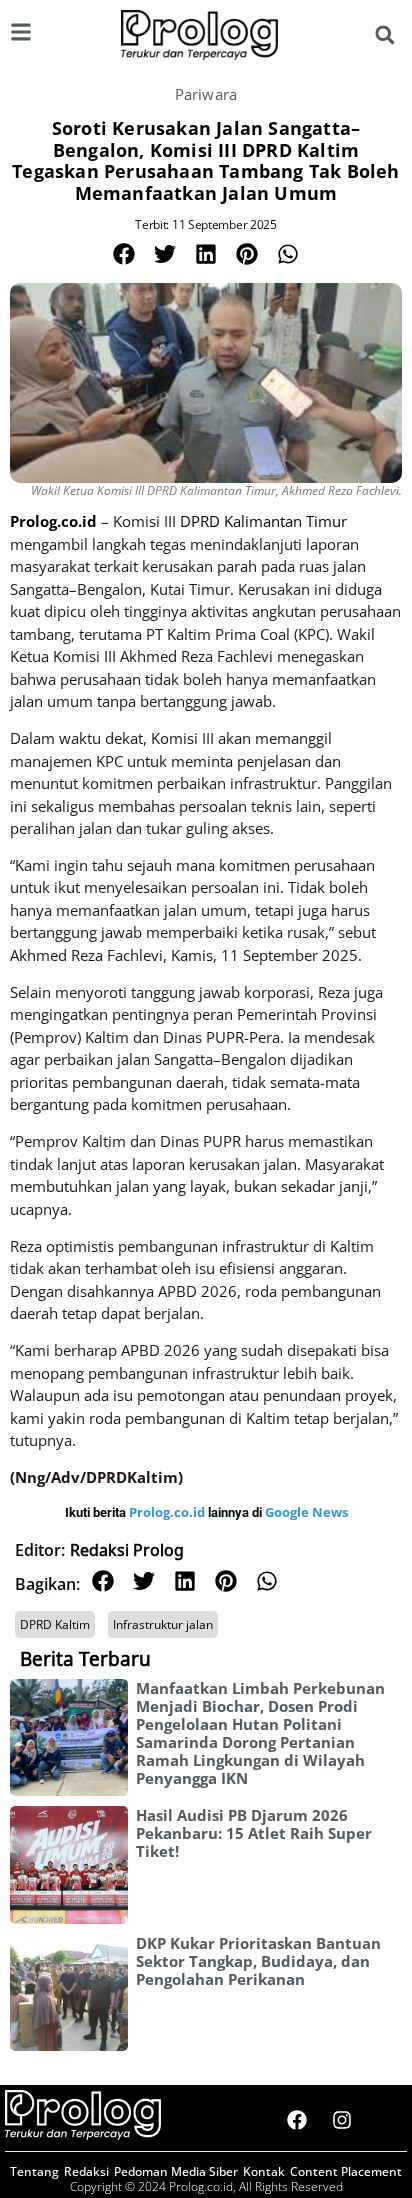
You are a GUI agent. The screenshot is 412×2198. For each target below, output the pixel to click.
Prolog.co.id (168, 1512)
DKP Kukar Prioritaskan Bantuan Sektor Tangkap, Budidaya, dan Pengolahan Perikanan (258, 1961)
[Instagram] (342, 2120)
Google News (306, 1512)
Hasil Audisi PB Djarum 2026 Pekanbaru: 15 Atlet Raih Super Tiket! (254, 1833)
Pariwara (206, 94)
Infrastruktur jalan (163, 1624)
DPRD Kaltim (55, 1624)
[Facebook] (297, 2120)
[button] (384, 35)
